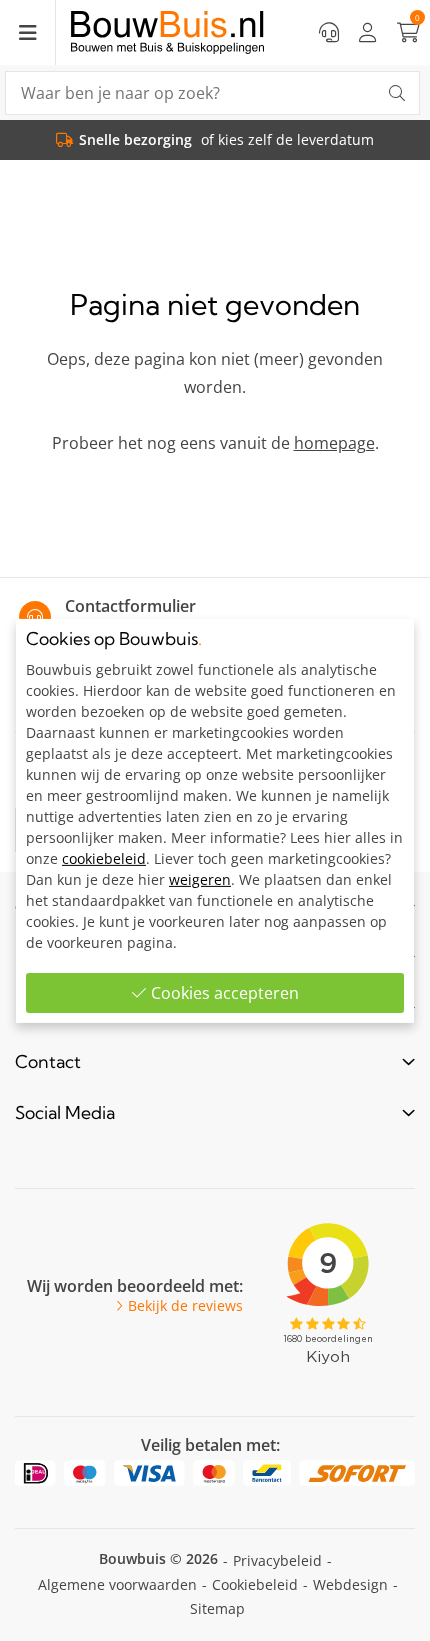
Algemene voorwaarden (117, 1584)
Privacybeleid (277, 1560)
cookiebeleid (104, 858)
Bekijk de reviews (185, 1306)
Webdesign (350, 1584)
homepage (334, 443)
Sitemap (217, 1608)
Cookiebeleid (255, 1584)
